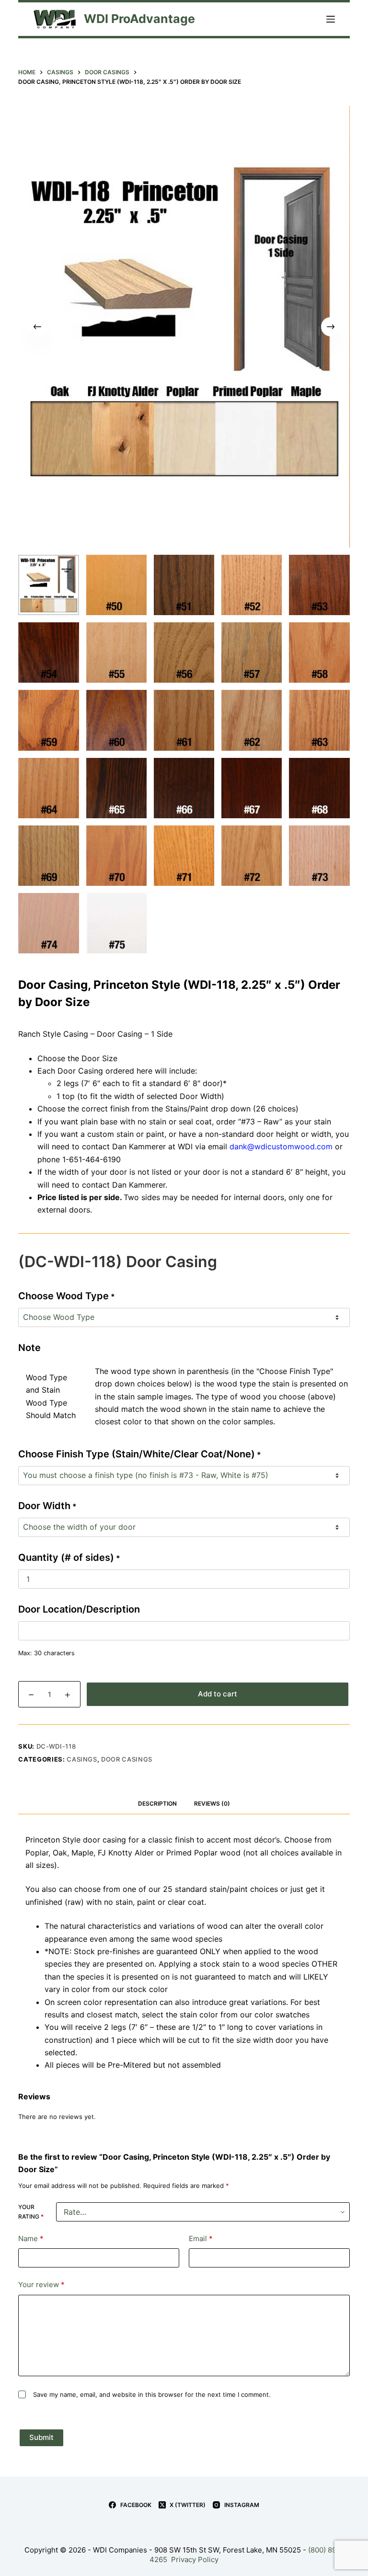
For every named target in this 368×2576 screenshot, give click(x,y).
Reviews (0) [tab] (212, 1803)
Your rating (31, 2212)
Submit (41, 2437)
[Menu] (331, 19)
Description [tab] (157, 1803)
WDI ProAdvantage (139, 19)
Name (31, 2238)
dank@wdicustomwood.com (281, 1146)
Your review (41, 2284)
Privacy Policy (195, 2559)
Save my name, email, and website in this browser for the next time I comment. (152, 2394)
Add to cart (218, 1694)
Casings (82, 1759)
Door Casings (127, 1759)
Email (201, 2238)
